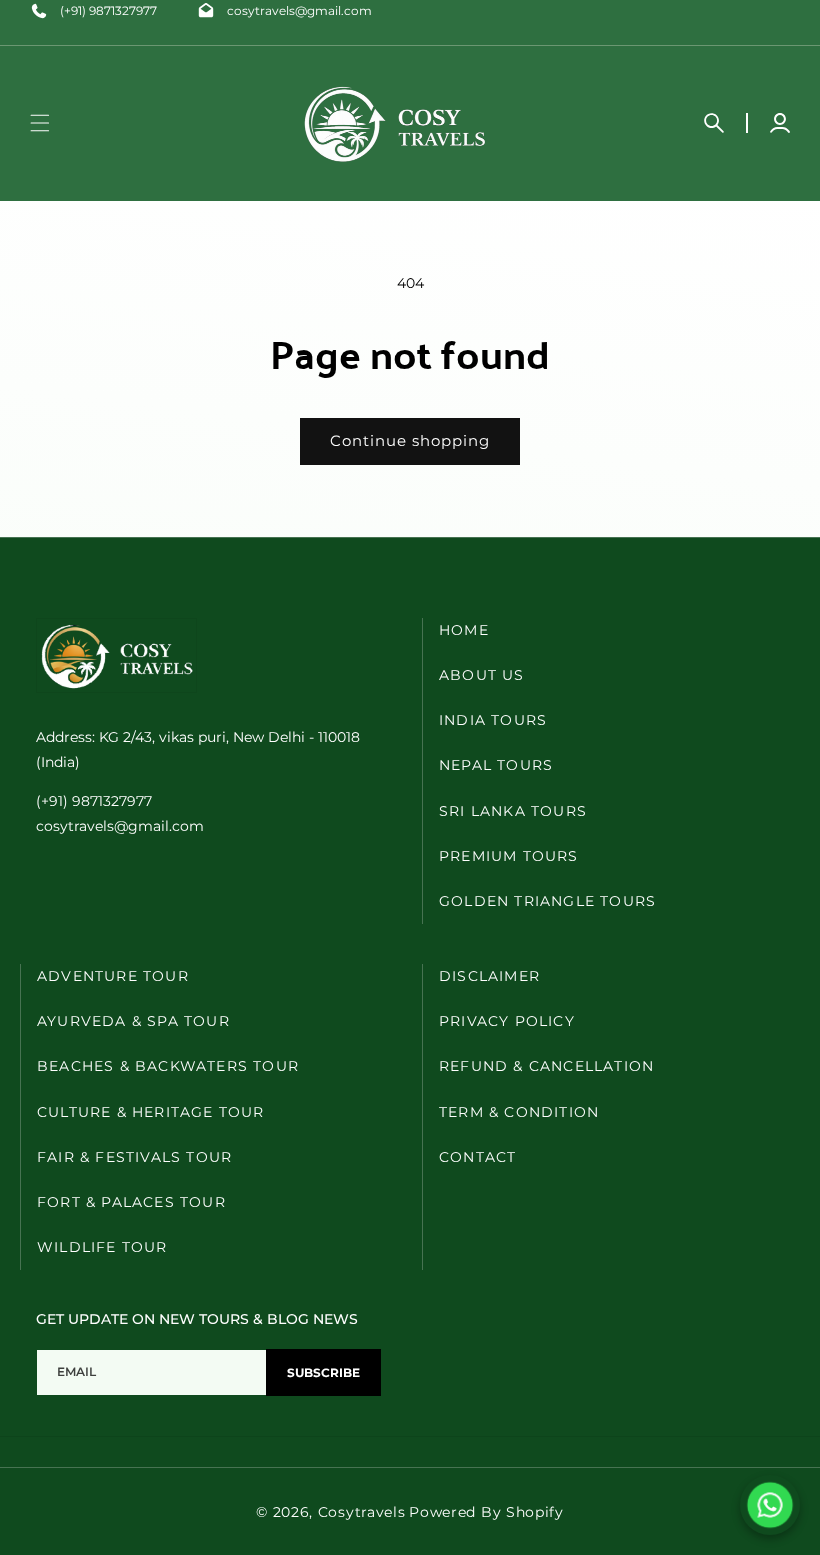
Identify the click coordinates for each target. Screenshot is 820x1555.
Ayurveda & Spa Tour (133, 1021)
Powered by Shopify (486, 1512)
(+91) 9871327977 (108, 10)
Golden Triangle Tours (547, 901)
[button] (40, 123)
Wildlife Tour (102, 1247)
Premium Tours (509, 856)
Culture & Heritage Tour (151, 1112)
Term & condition (519, 1112)
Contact (477, 1157)
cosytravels (362, 1512)
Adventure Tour (113, 976)
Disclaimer (489, 976)
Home (464, 630)
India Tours (493, 720)
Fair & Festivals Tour (134, 1157)
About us (482, 675)
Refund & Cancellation (546, 1066)
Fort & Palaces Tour (131, 1202)
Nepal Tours (496, 765)
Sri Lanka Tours (513, 811)
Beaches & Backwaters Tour (168, 1066)
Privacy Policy (507, 1021)
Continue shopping (410, 440)
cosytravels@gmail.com (299, 10)
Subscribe (323, 1372)
